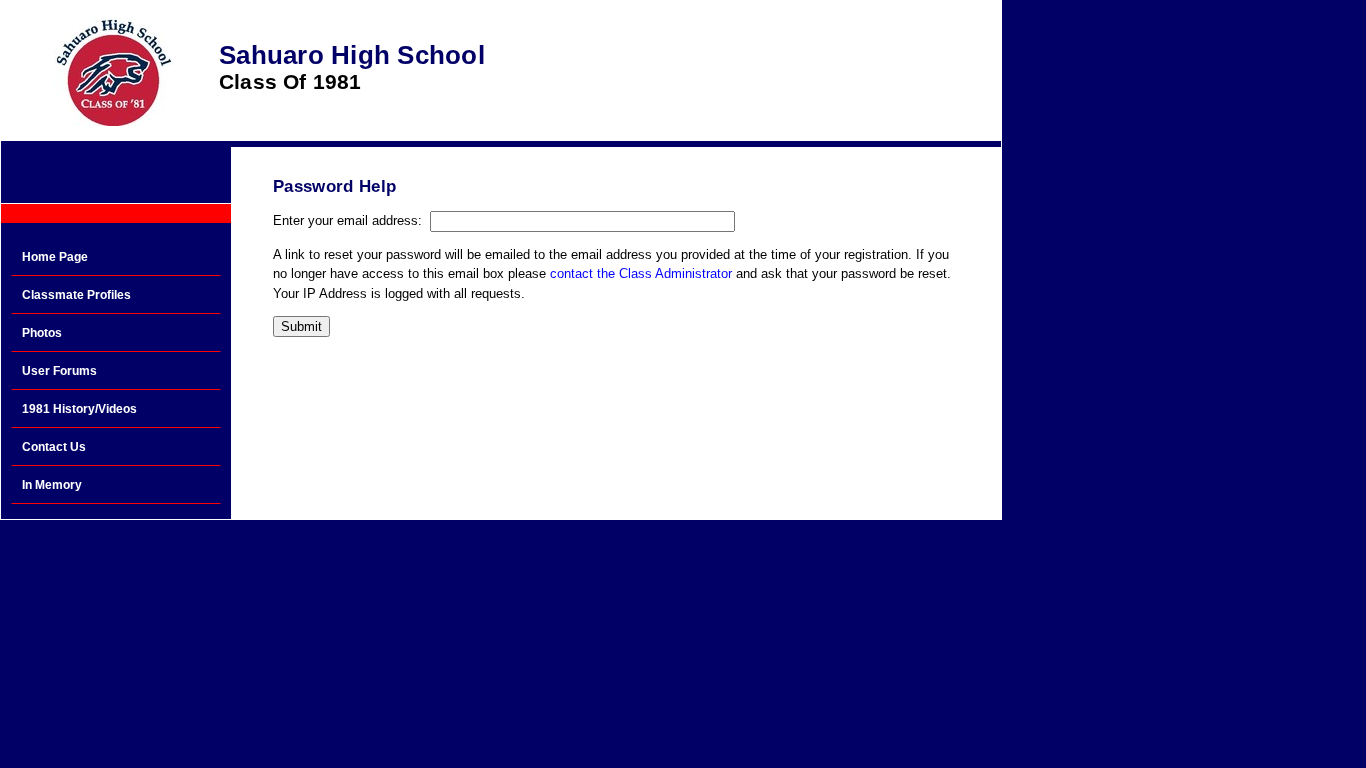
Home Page (55, 257)
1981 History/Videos (79, 409)
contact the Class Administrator (641, 273)
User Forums (59, 371)
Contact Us (54, 447)
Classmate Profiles (76, 295)
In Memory (52, 485)
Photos (42, 333)
